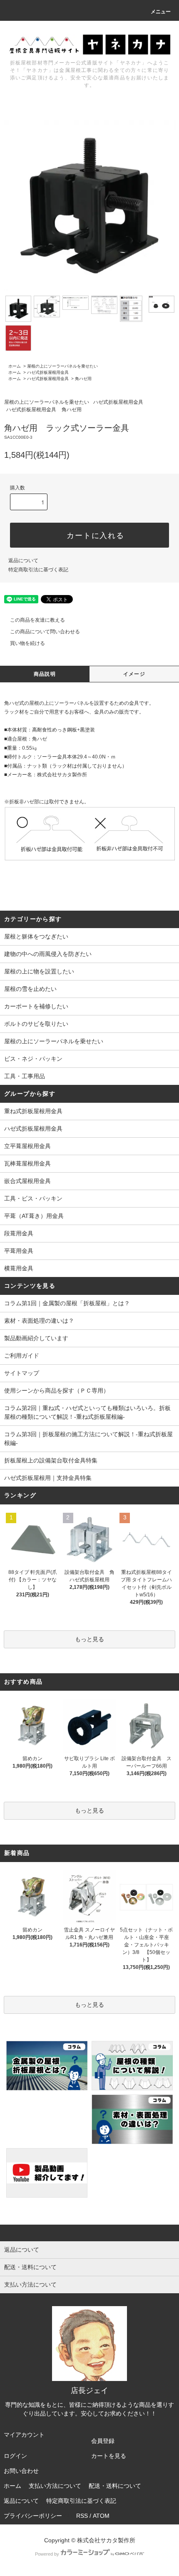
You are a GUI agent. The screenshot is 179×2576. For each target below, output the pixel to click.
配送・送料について (115, 2486)
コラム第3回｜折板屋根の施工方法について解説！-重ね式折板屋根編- (88, 1439)
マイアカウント (24, 2435)
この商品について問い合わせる (45, 632)
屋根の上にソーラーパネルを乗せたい (62, 366)
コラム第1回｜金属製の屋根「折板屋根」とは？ (67, 1303)
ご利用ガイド (22, 1356)
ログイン (15, 2456)
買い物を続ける (27, 643)
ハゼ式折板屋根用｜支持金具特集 (48, 1478)
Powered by (47, 2554)
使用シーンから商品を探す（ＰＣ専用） (57, 1390)
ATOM (101, 2516)
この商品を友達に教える (37, 620)
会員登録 (103, 2441)
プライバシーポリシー (33, 2516)
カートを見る (109, 2456)
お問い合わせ (21, 2471)
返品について (23, 561)
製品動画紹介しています (36, 1338)
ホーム (15, 366)
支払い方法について (55, 2486)
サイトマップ (22, 1373)
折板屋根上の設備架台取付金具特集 (51, 1460)
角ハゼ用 (83, 379)
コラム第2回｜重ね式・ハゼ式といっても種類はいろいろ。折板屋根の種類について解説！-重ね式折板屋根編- (87, 1412)
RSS (82, 2516)
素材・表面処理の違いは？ (39, 1321)
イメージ (134, 674)
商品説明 (45, 674)
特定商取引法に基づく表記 (38, 570)
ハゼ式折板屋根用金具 (48, 372)
